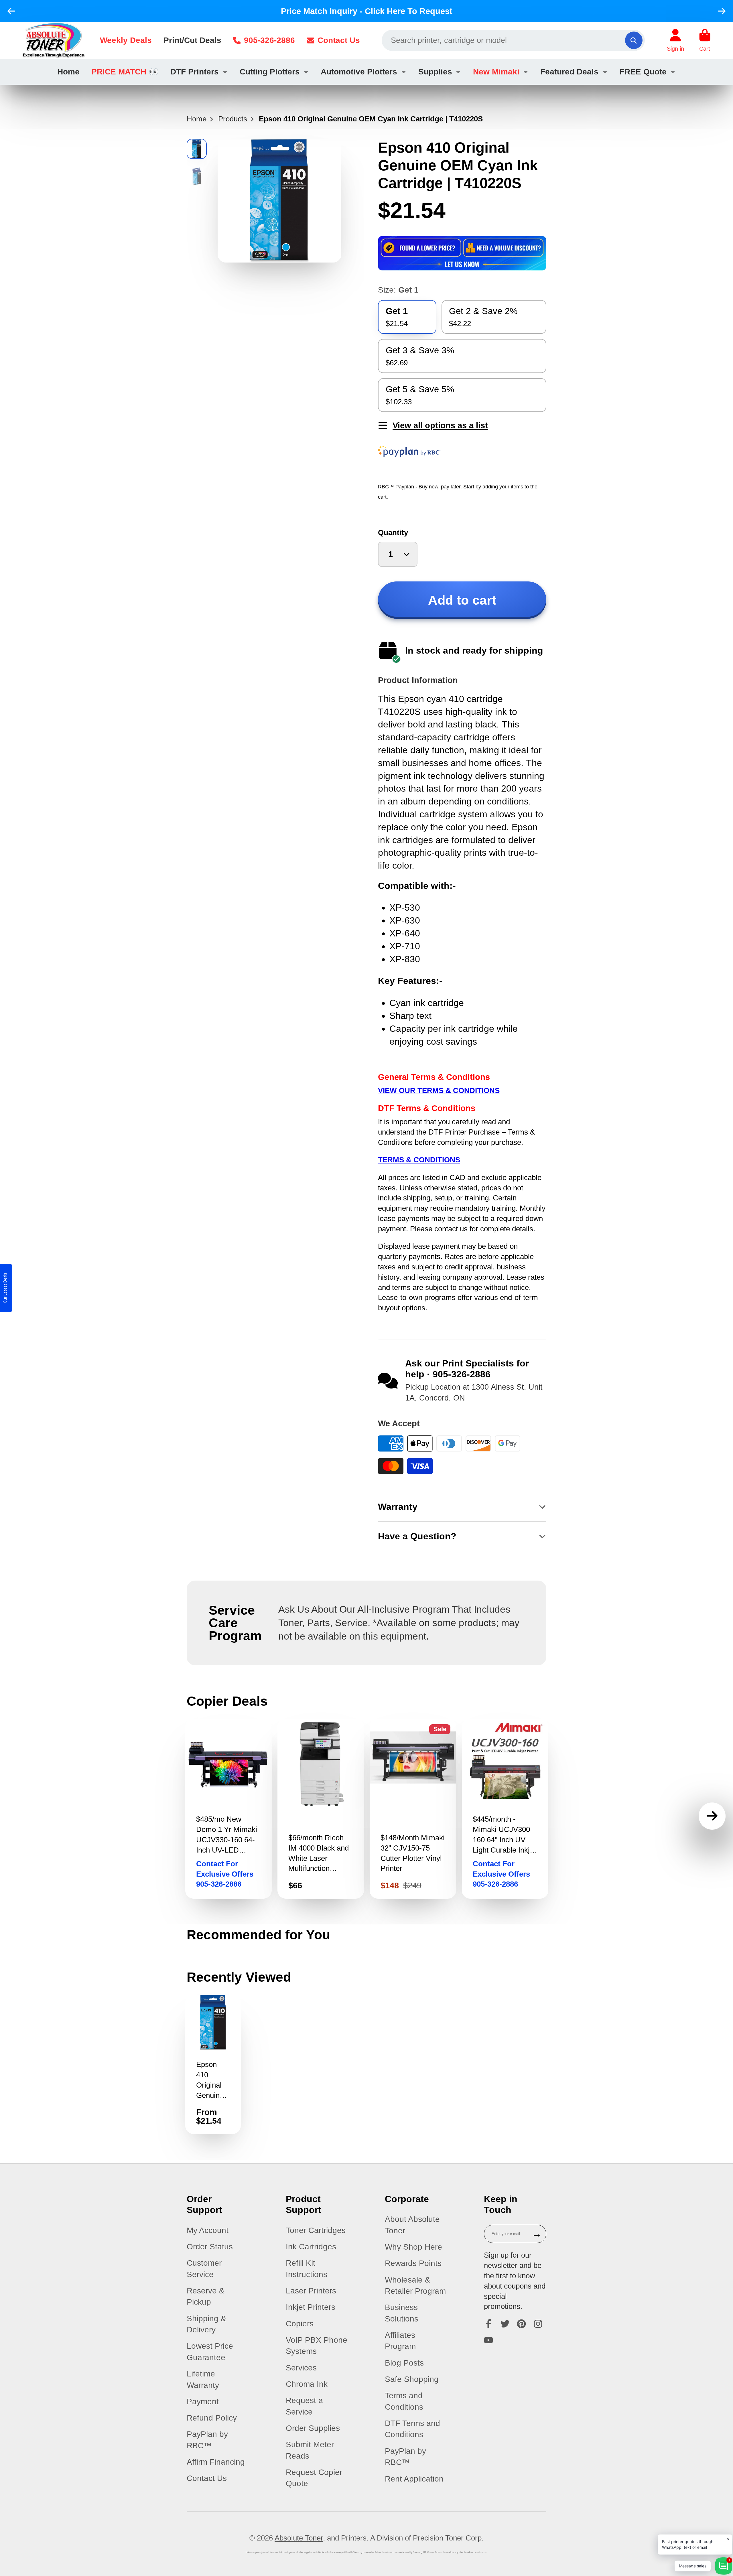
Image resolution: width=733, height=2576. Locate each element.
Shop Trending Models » (412, 1337)
